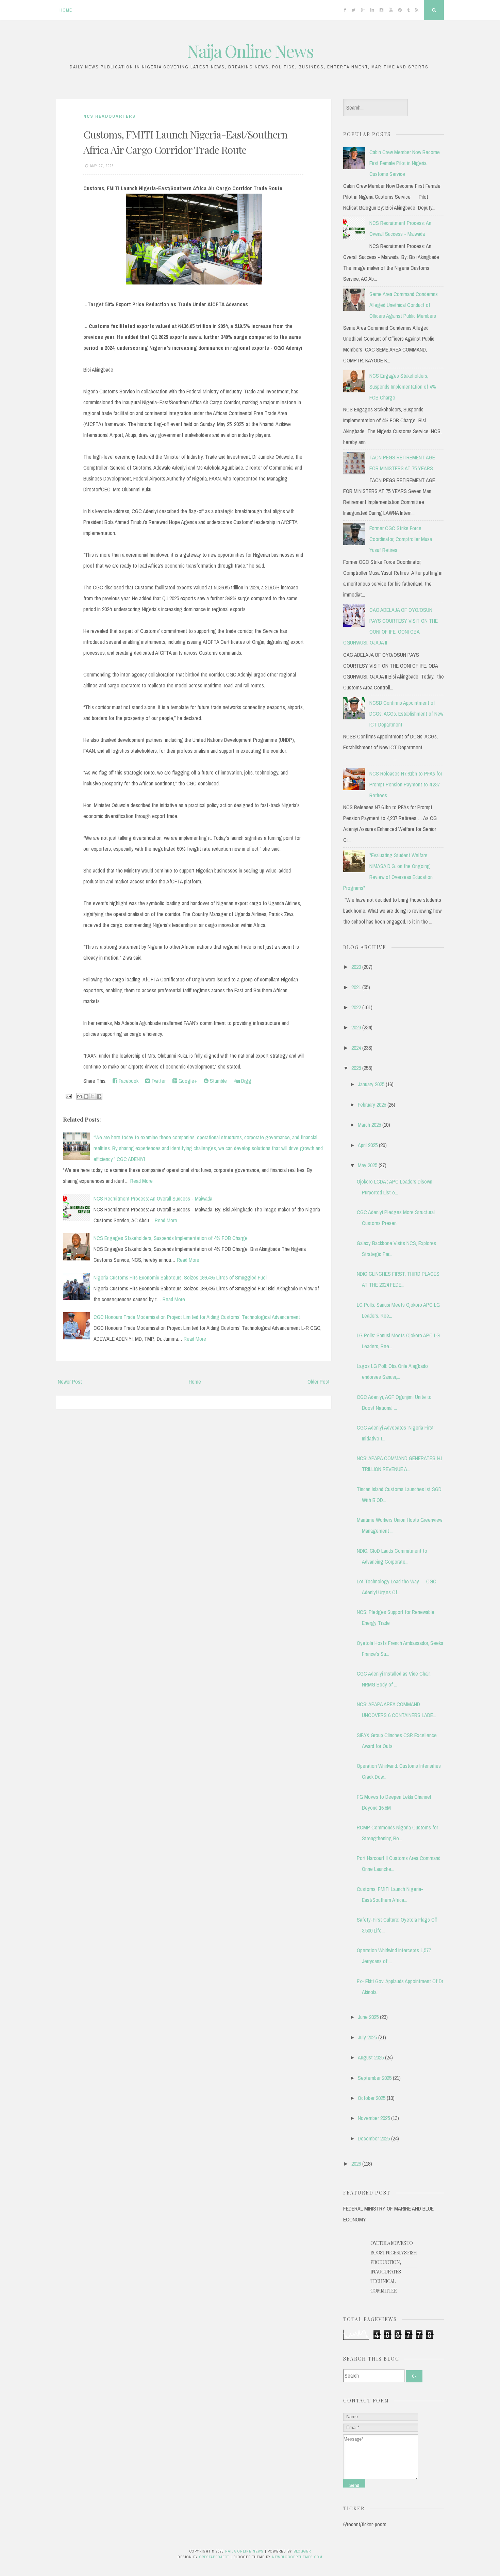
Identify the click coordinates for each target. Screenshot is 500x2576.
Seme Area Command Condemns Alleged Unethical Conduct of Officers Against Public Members (404, 305)
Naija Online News (250, 51)
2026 (356, 2164)
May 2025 (368, 1165)
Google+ (187, 1081)
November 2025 (374, 2118)
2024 (356, 1048)
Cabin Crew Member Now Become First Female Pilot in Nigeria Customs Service (405, 163)
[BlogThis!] (86, 1096)
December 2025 (374, 2138)
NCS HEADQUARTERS (110, 116)
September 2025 (375, 2078)
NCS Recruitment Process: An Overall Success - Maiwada (153, 1199)
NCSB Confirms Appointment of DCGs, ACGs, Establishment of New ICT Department (406, 714)
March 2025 (369, 1125)
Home (66, 10)
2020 (356, 967)
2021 (356, 987)
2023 (356, 1027)
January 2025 (371, 1084)
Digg (246, 1081)
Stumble (218, 1081)
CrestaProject (214, 2557)
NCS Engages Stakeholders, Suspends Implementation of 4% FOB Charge (171, 1238)
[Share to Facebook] (99, 1096)
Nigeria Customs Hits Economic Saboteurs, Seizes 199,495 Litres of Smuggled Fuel (180, 1277)
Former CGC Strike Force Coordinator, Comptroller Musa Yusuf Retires (401, 539)
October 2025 (372, 2098)
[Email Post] (68, 1096)
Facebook (128, 1081)
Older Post (319, 1382)
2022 (356, 1007)
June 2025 (368, 2017)
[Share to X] (93, 1096)
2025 (356, 1068)
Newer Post (70, 1382)
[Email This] (80, 1096)
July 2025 (367, 2037)
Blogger (302, 2551)
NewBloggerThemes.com (297, 2557)
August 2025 (371, 2057)
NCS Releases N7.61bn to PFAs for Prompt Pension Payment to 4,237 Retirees (406, 784)
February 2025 (372, 1105)
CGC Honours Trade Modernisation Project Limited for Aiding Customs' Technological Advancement (197, 1317)
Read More (141, 1181)
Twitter (158, 1081)
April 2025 (368, 1145)
